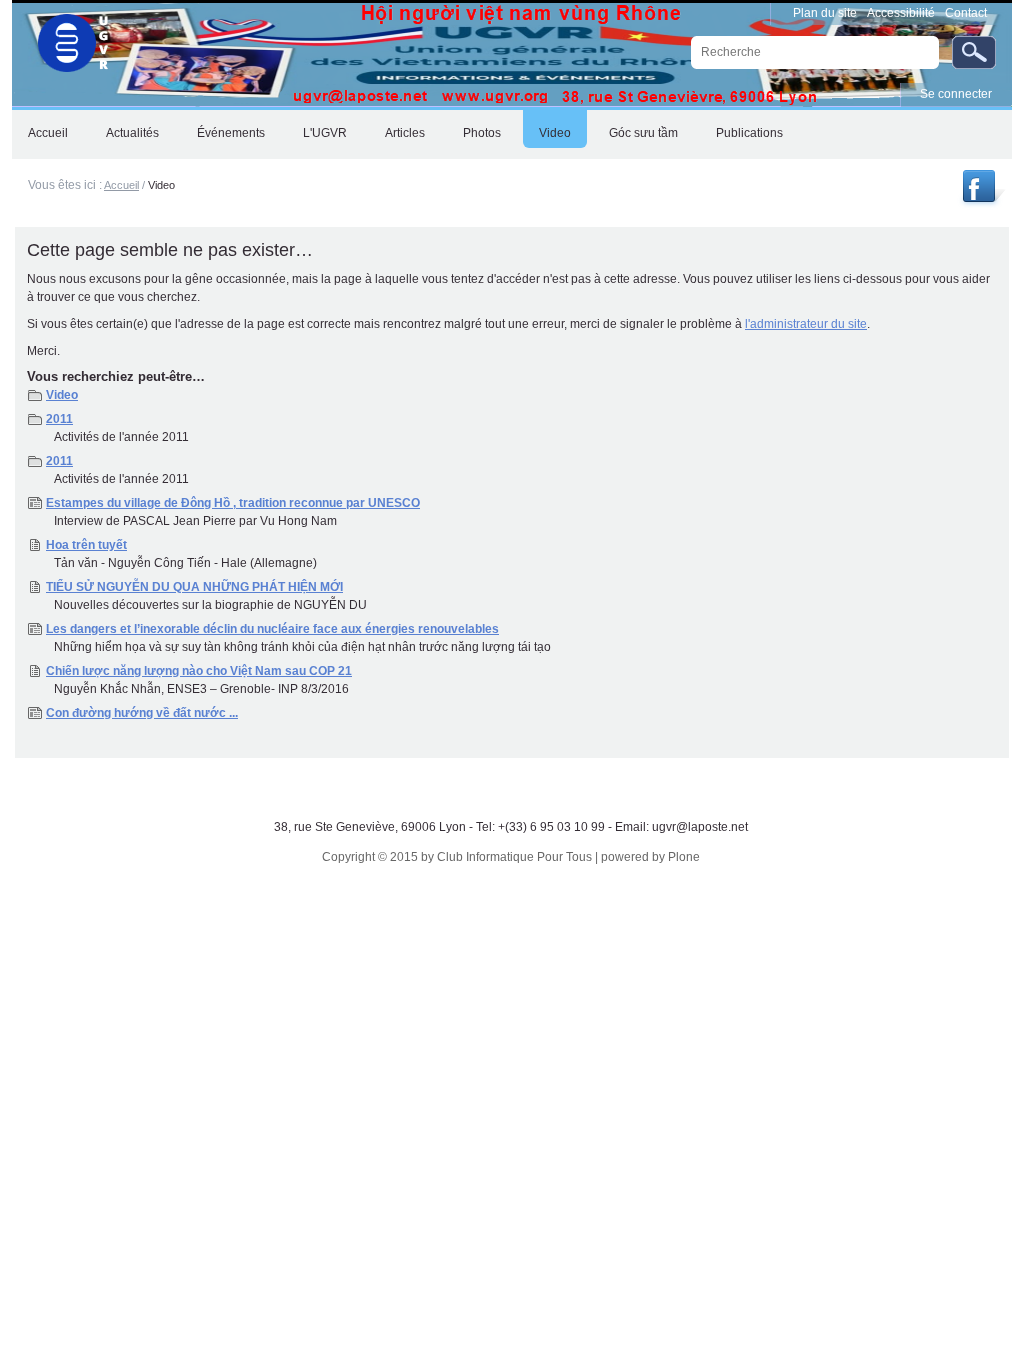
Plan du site (825, 13)
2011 (59, 419)
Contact (966, 13)
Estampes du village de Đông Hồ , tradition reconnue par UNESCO (233, 503)
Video (62, 395)
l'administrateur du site (806, 324)
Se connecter (956, 94)
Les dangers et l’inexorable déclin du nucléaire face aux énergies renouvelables (272, 629)
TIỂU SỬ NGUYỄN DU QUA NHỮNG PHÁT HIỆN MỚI (194, 587)
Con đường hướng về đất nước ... (142, 713)
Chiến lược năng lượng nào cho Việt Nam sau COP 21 (199, 671)
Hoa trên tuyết (86, 545)
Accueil (121, 185)
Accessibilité (901, 13)
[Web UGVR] (62, 38)
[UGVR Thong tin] (981, 202)
